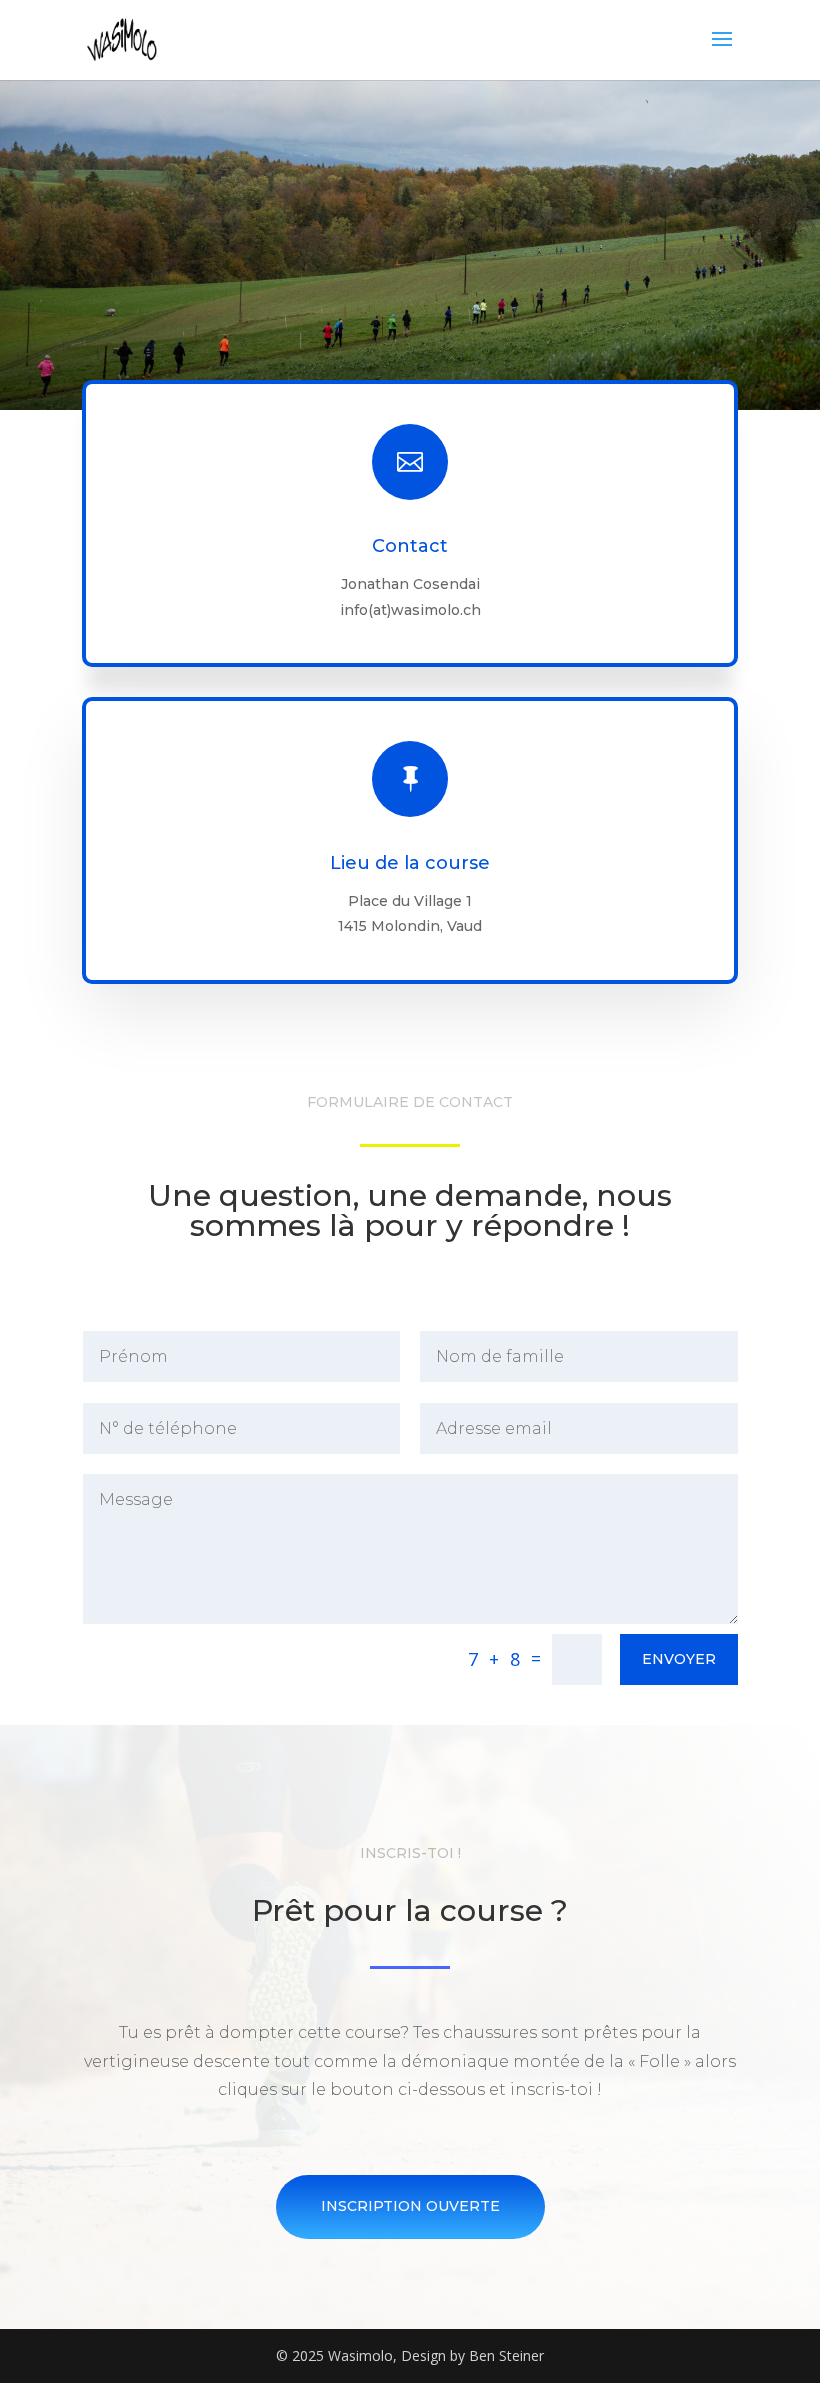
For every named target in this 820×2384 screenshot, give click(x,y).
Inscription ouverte (410, 2206)
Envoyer (679, 1659)
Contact (410, 546)
